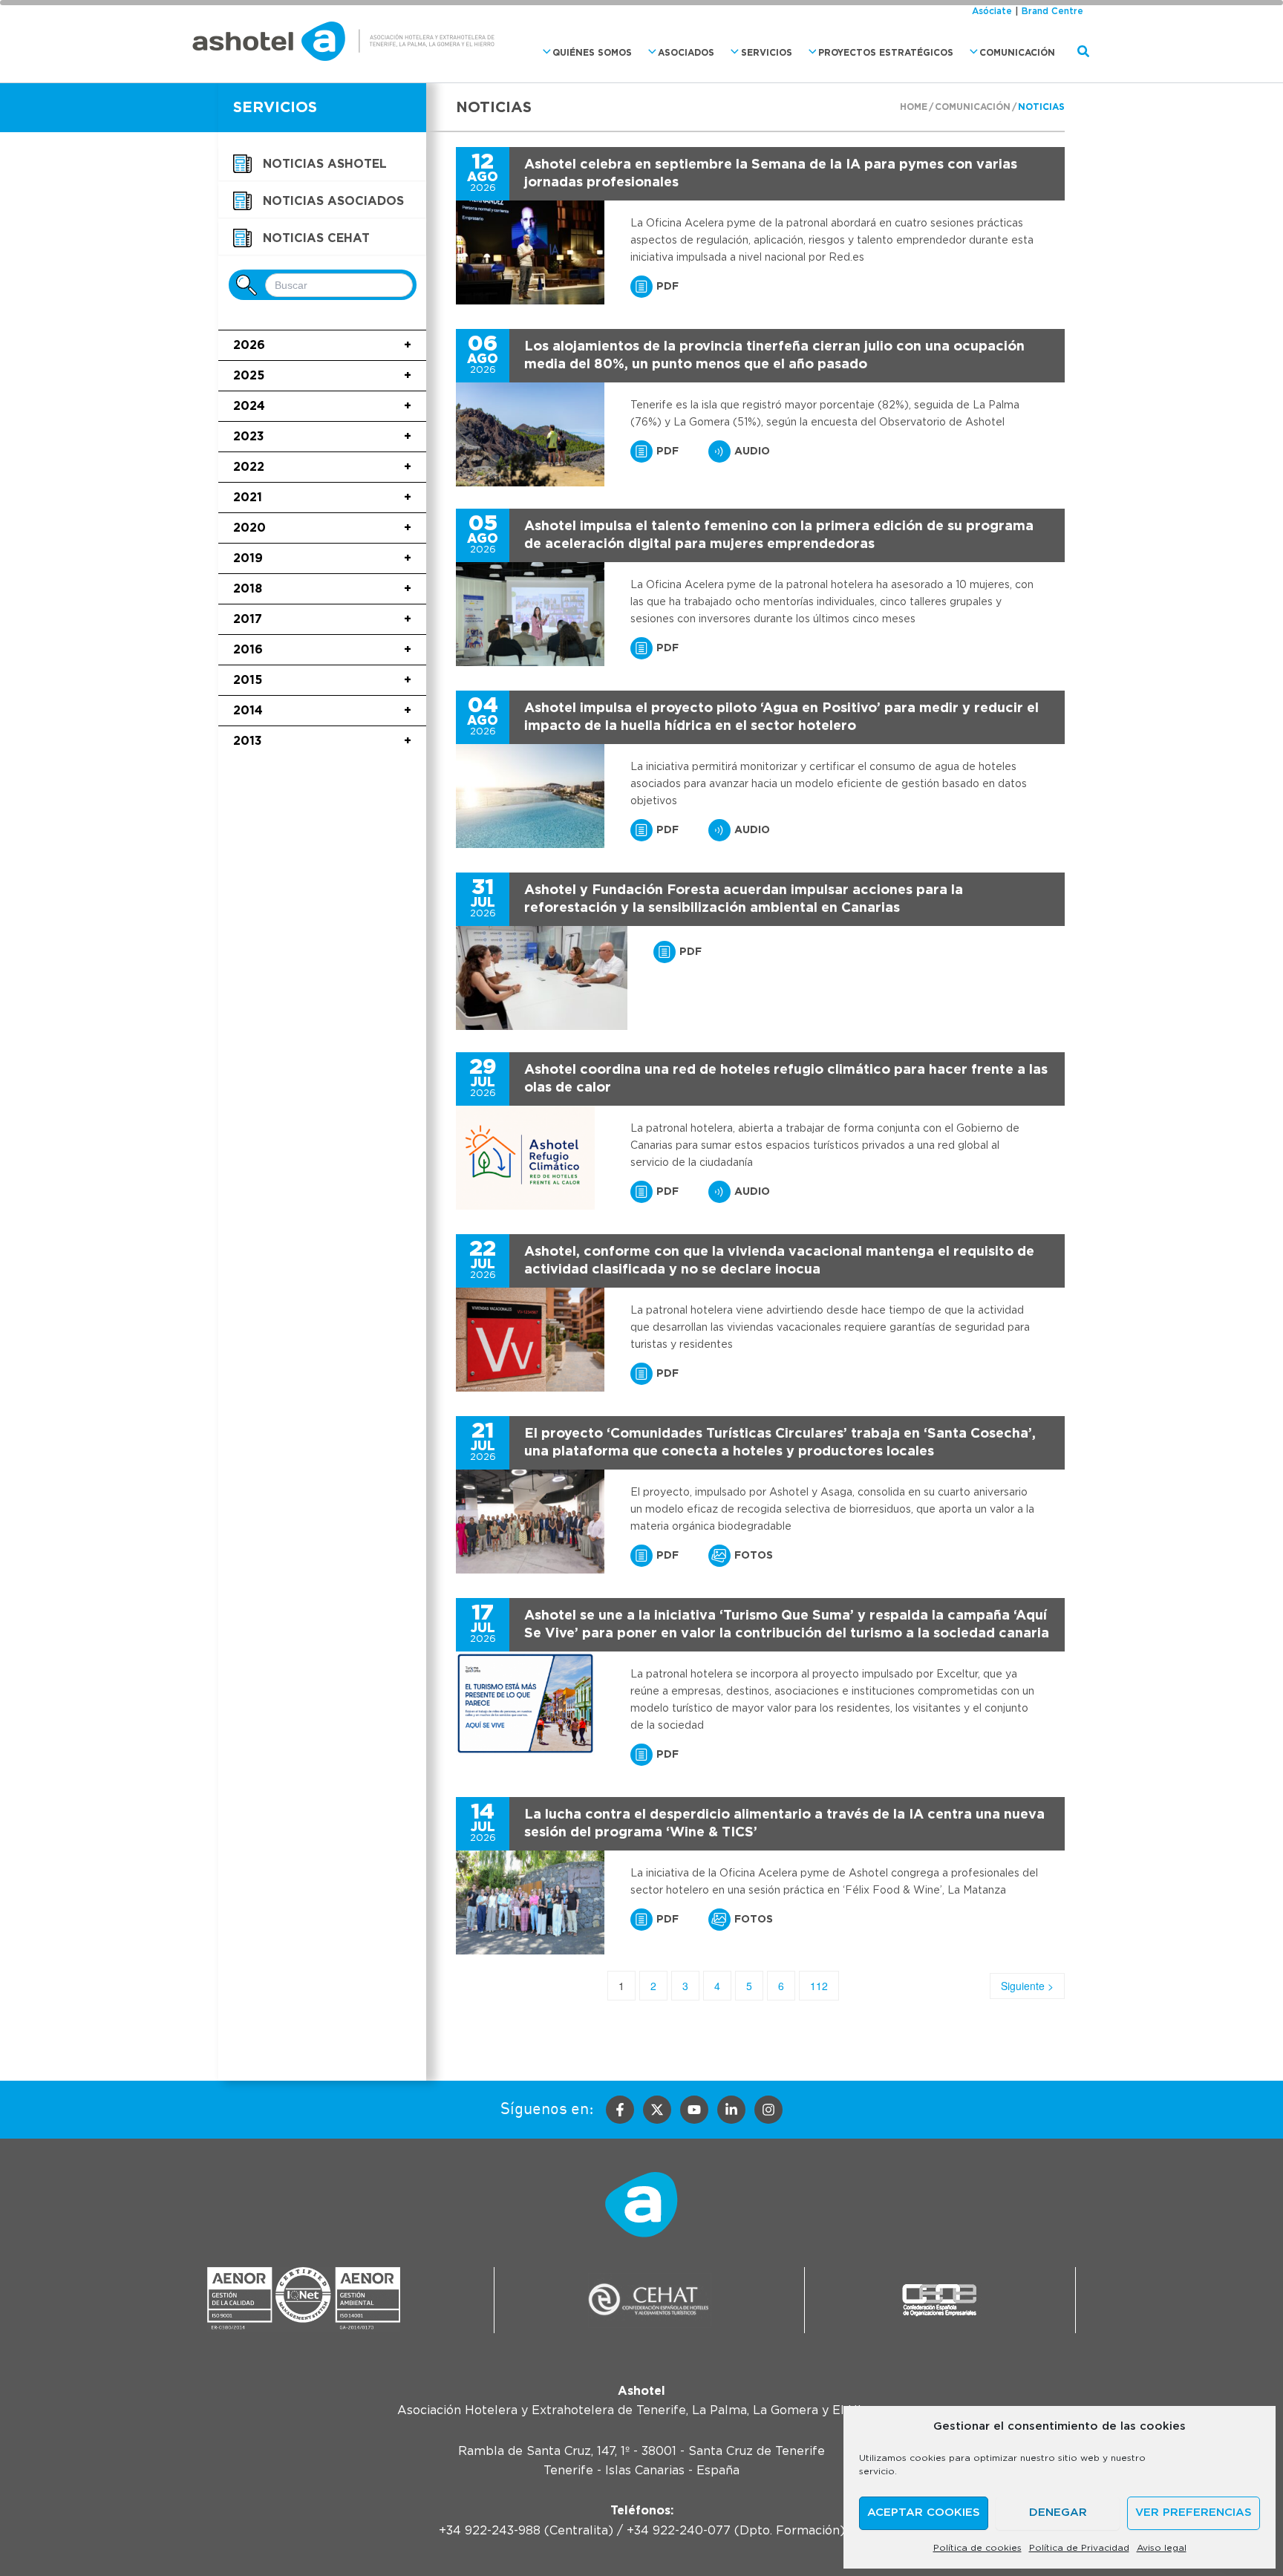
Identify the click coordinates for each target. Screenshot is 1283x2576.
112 (819, 1986)
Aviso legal (1162, 2548)
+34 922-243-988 (490, 2531)
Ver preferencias (1194, 2513)
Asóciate (992, 11)
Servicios (767, 53)
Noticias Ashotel (325, 164)
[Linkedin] (731, 2110)
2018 (322, 589)
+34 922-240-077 (679, 2531)
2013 (322, 741)
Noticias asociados (333, 201)
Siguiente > (1027, 1986)
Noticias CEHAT (316, 238)
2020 (322, 528)
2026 (322, 345)
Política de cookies (977, 2548)
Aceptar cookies (924, 2513)
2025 (322, 376)
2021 (322, 498)
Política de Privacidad (1079, 2548)
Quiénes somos (592, 53)
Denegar (1058, 2513)
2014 (322, 711)
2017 (322, 619)
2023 (322, 437)
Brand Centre (1052, 11)
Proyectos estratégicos (886, 53)
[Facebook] (620, 2110)
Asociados (686, 53)
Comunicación (1017, 53)
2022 (322, 467)
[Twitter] (657, 2110)
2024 (322, 406)
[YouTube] (694, 2110)
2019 (322, 558)
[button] (543, 52)
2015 (322, 680)
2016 (322, 650)
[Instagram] (768, 2110)
